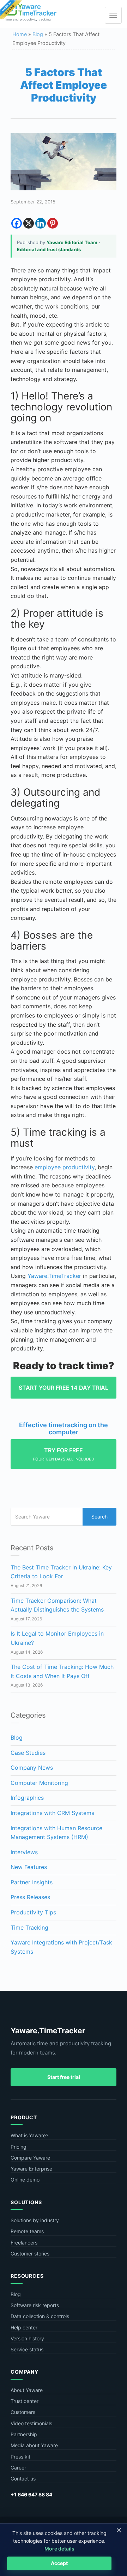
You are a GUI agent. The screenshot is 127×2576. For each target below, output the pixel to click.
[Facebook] (17, 223)
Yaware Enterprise (31, 2169)
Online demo (25, 2180)
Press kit (20, 2457)
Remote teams (27, 2231)
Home (20, 34)
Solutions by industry (35, 2220)
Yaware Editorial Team (72, 242)
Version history (27, 2338)
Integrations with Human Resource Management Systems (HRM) (56, 1833)
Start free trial (64, 2077)
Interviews (24, 1852)
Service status (27, 2349)
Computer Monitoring (39, 1783)
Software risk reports (35, 2305)
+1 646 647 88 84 (31, 2494)
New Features (29, 1867)
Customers (23, 2412)
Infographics (27, 1798)
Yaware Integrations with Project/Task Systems (61, 1947)
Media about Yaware (34, 2445)
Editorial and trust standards (49, 249)
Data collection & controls (40, 2316)
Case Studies (28, 1753)
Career (18, 2468)
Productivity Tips (33, 1912)
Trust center (25, 2401)
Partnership (24, 2434)
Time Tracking (29, 1927)
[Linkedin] (41, 223)
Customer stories (30, 2254)
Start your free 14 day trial (64, 1388)
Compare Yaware (30, 2158)
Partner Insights (32, 1882)
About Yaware (27, 2390)
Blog (38, 34)
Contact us (23, 2479)
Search (99, 1517)
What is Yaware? (29, 2135)
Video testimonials (31, 2423)
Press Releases (30, 1897)
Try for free (64, 1454)
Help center (24, 2327)
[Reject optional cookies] (119, 2530)
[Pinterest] (53, 223)
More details (59, 2549)
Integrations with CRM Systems (52, 1813)
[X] (29, 223)
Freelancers (24, 2243)
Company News (32, 1768)
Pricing (19, 2147)
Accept (59, 2563)
